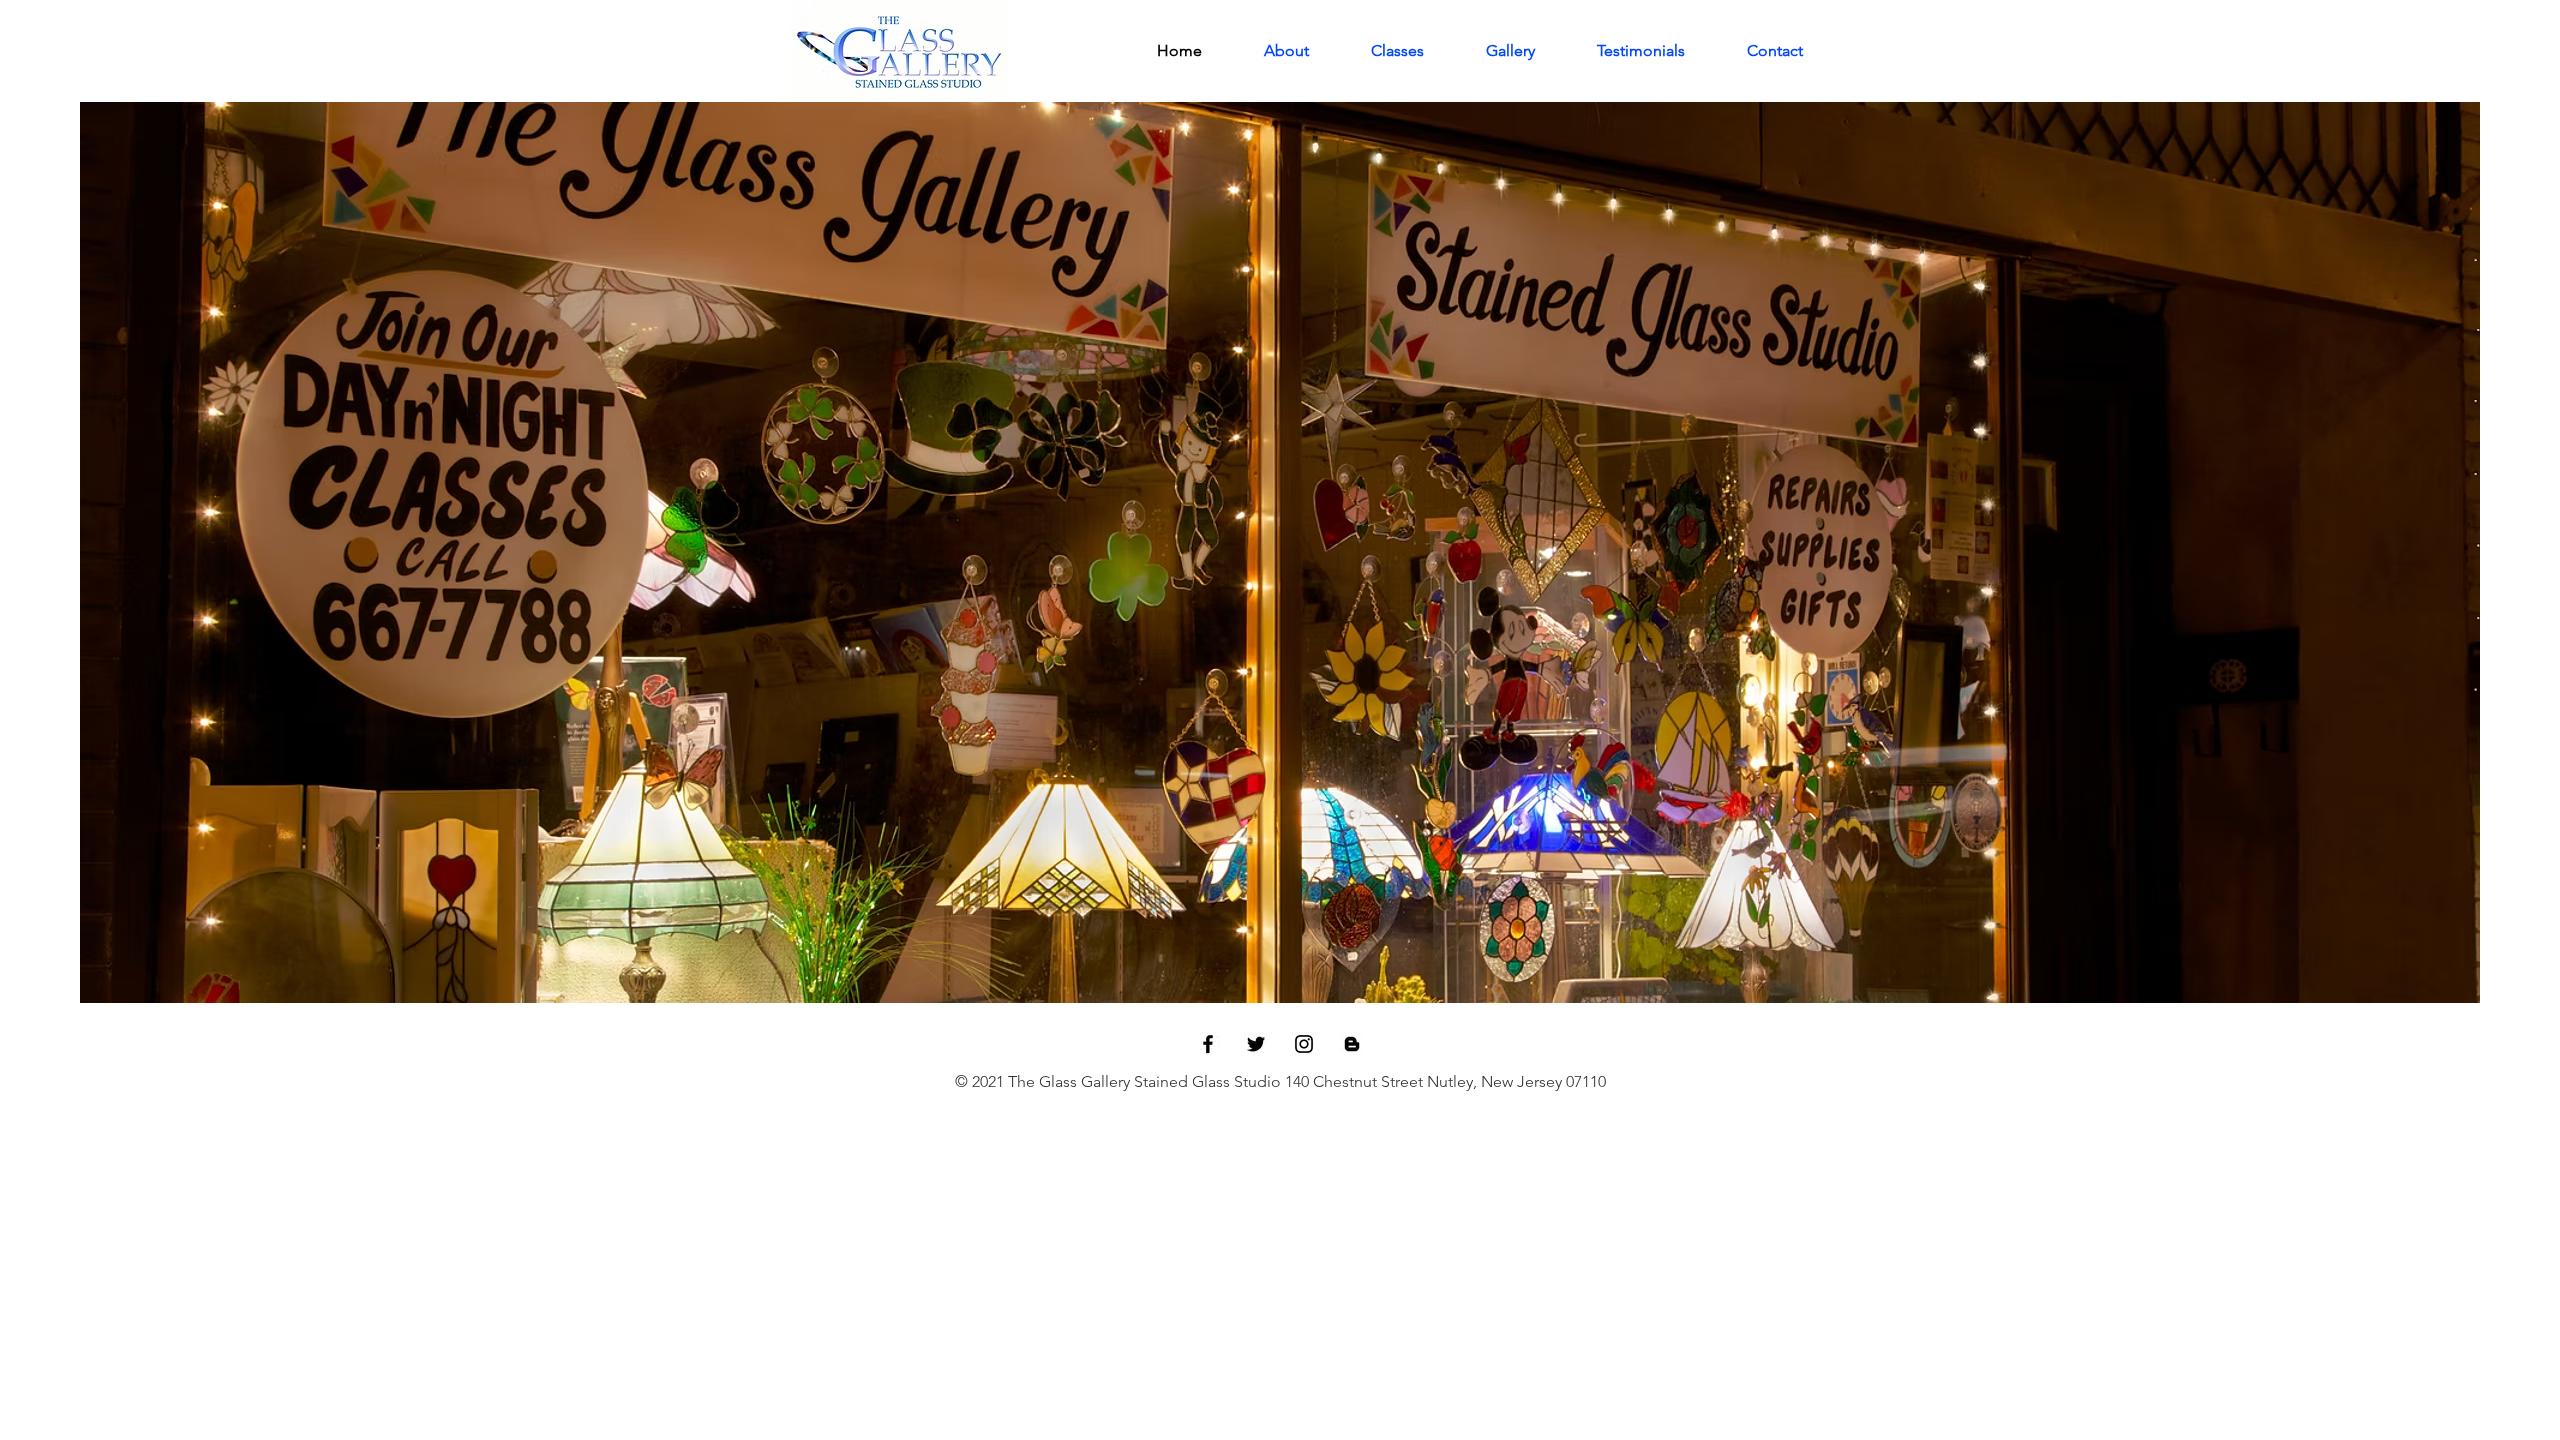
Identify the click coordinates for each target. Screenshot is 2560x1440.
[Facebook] (1208, 1044)
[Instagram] (1304, 1044)
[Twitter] (1256, 1044)
